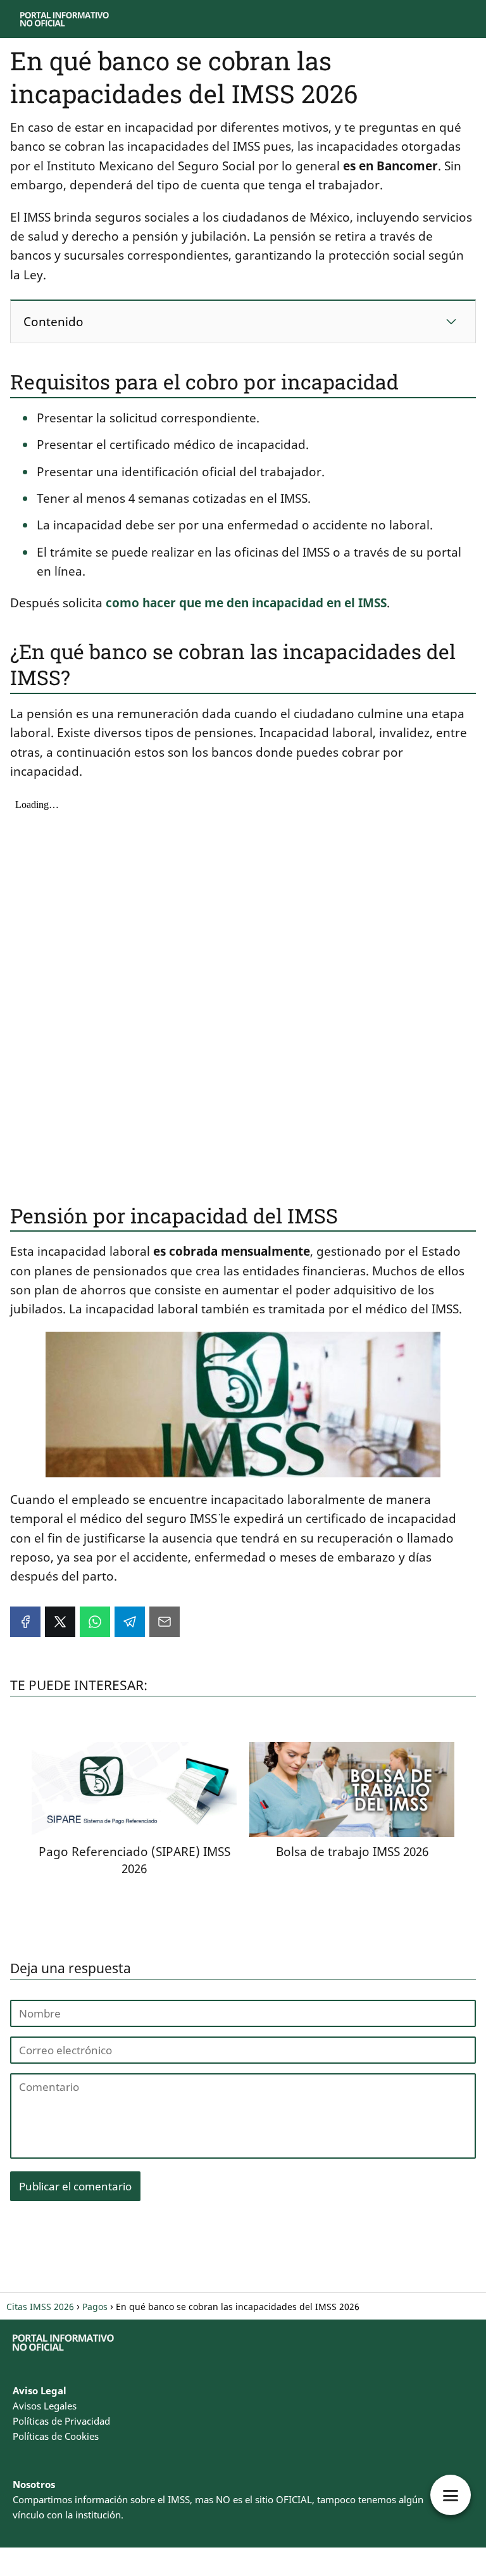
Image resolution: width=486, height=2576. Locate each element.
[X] (60, 1622)
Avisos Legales (45, 2406)
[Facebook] (25, 1622)
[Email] (165, 1622)
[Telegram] (130, 1622)
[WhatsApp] (95, 1622)
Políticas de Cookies (56, 2436)
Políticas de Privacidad (61, 2421)
